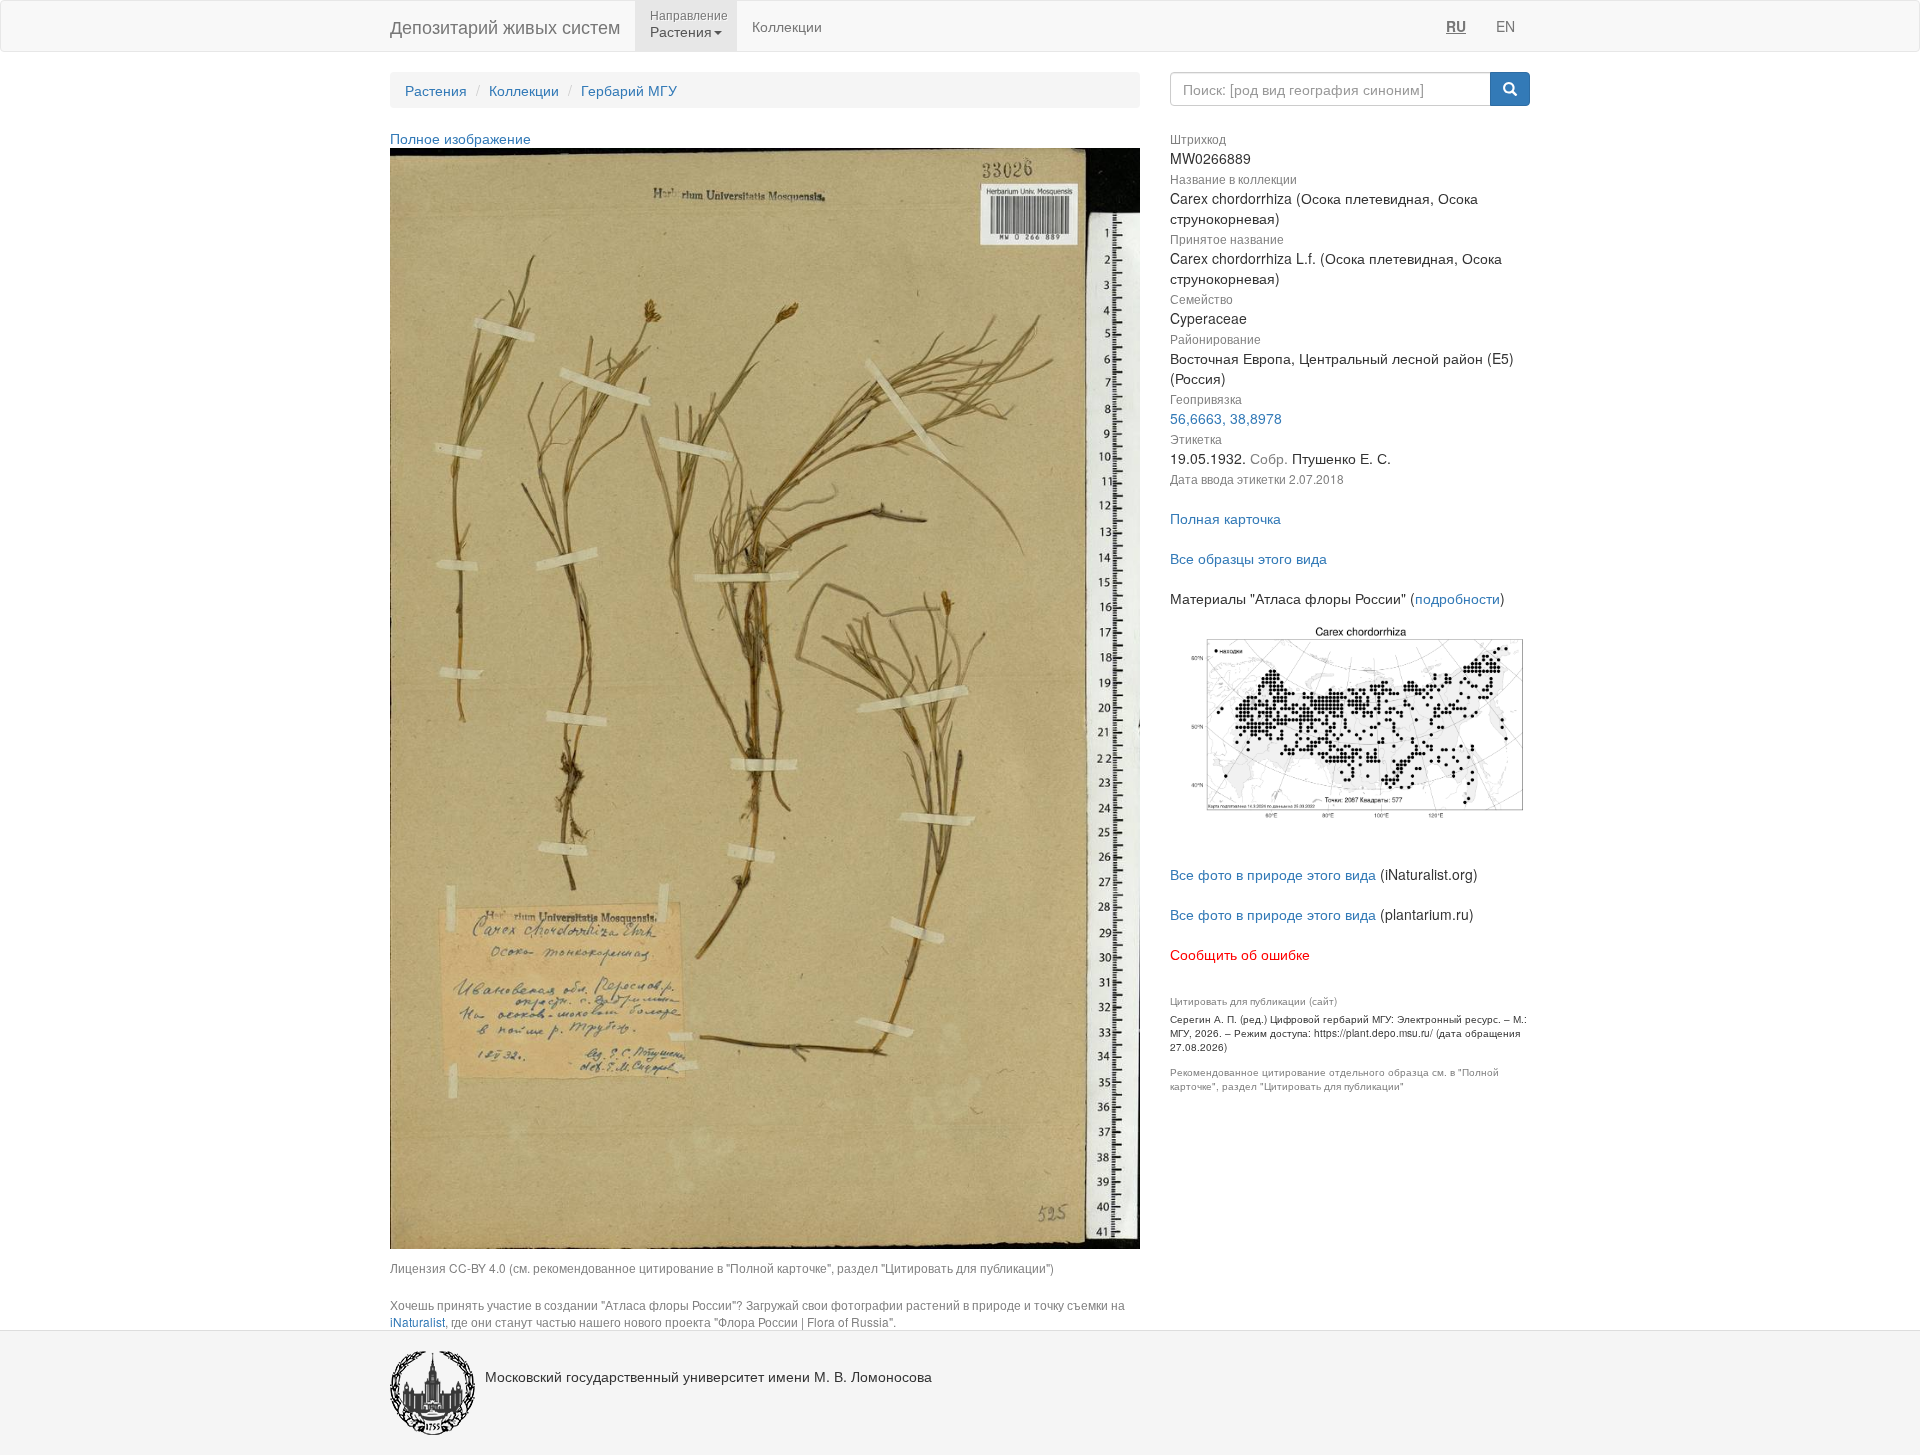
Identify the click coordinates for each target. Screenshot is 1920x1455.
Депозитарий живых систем (505, 26)
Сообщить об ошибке (1240, 954)
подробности (1457, 598)
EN (1505, 26)
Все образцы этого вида (1248, 558)
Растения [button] (681, 31)
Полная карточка (1225, 518)
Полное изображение (460, 138)
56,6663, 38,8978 (1226, 418)
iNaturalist (417, 1321)
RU (1456, 26)
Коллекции (787, 26)
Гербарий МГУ (629, 90)
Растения (436, 90)
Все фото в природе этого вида (1273, 874)
